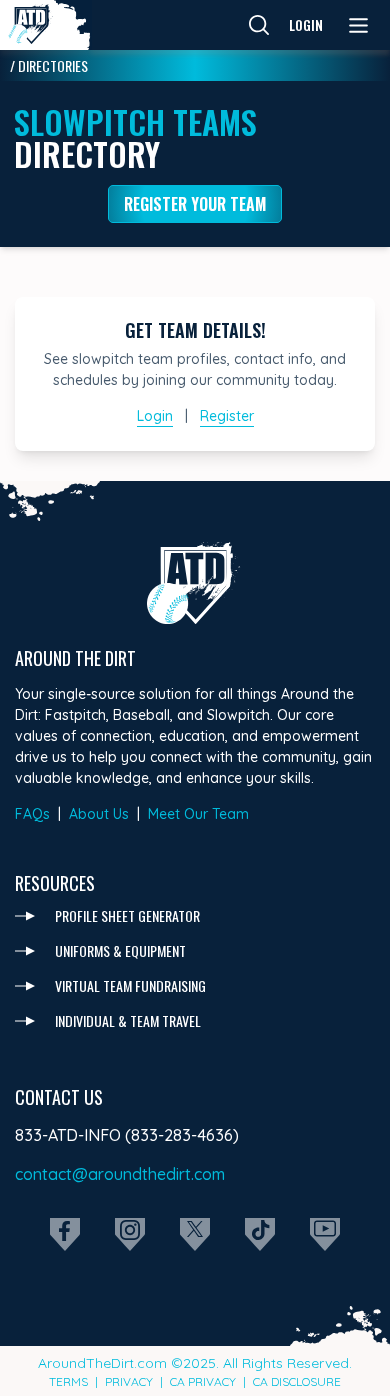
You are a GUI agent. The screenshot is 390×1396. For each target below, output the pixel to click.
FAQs (32, 814)
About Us (99, 814)
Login (306, 24)
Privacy (129, 1381)
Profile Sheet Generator (127, 915)
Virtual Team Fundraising (130, 985)
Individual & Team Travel (128, 1020)
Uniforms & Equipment (120, 950)
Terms (68, 1381)
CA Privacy (203, 1381)
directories (53, 65)
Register (227, 416)
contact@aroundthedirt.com (120, 1174)
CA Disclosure (297, 1381)
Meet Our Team (198, 814)
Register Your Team (195, 204)
